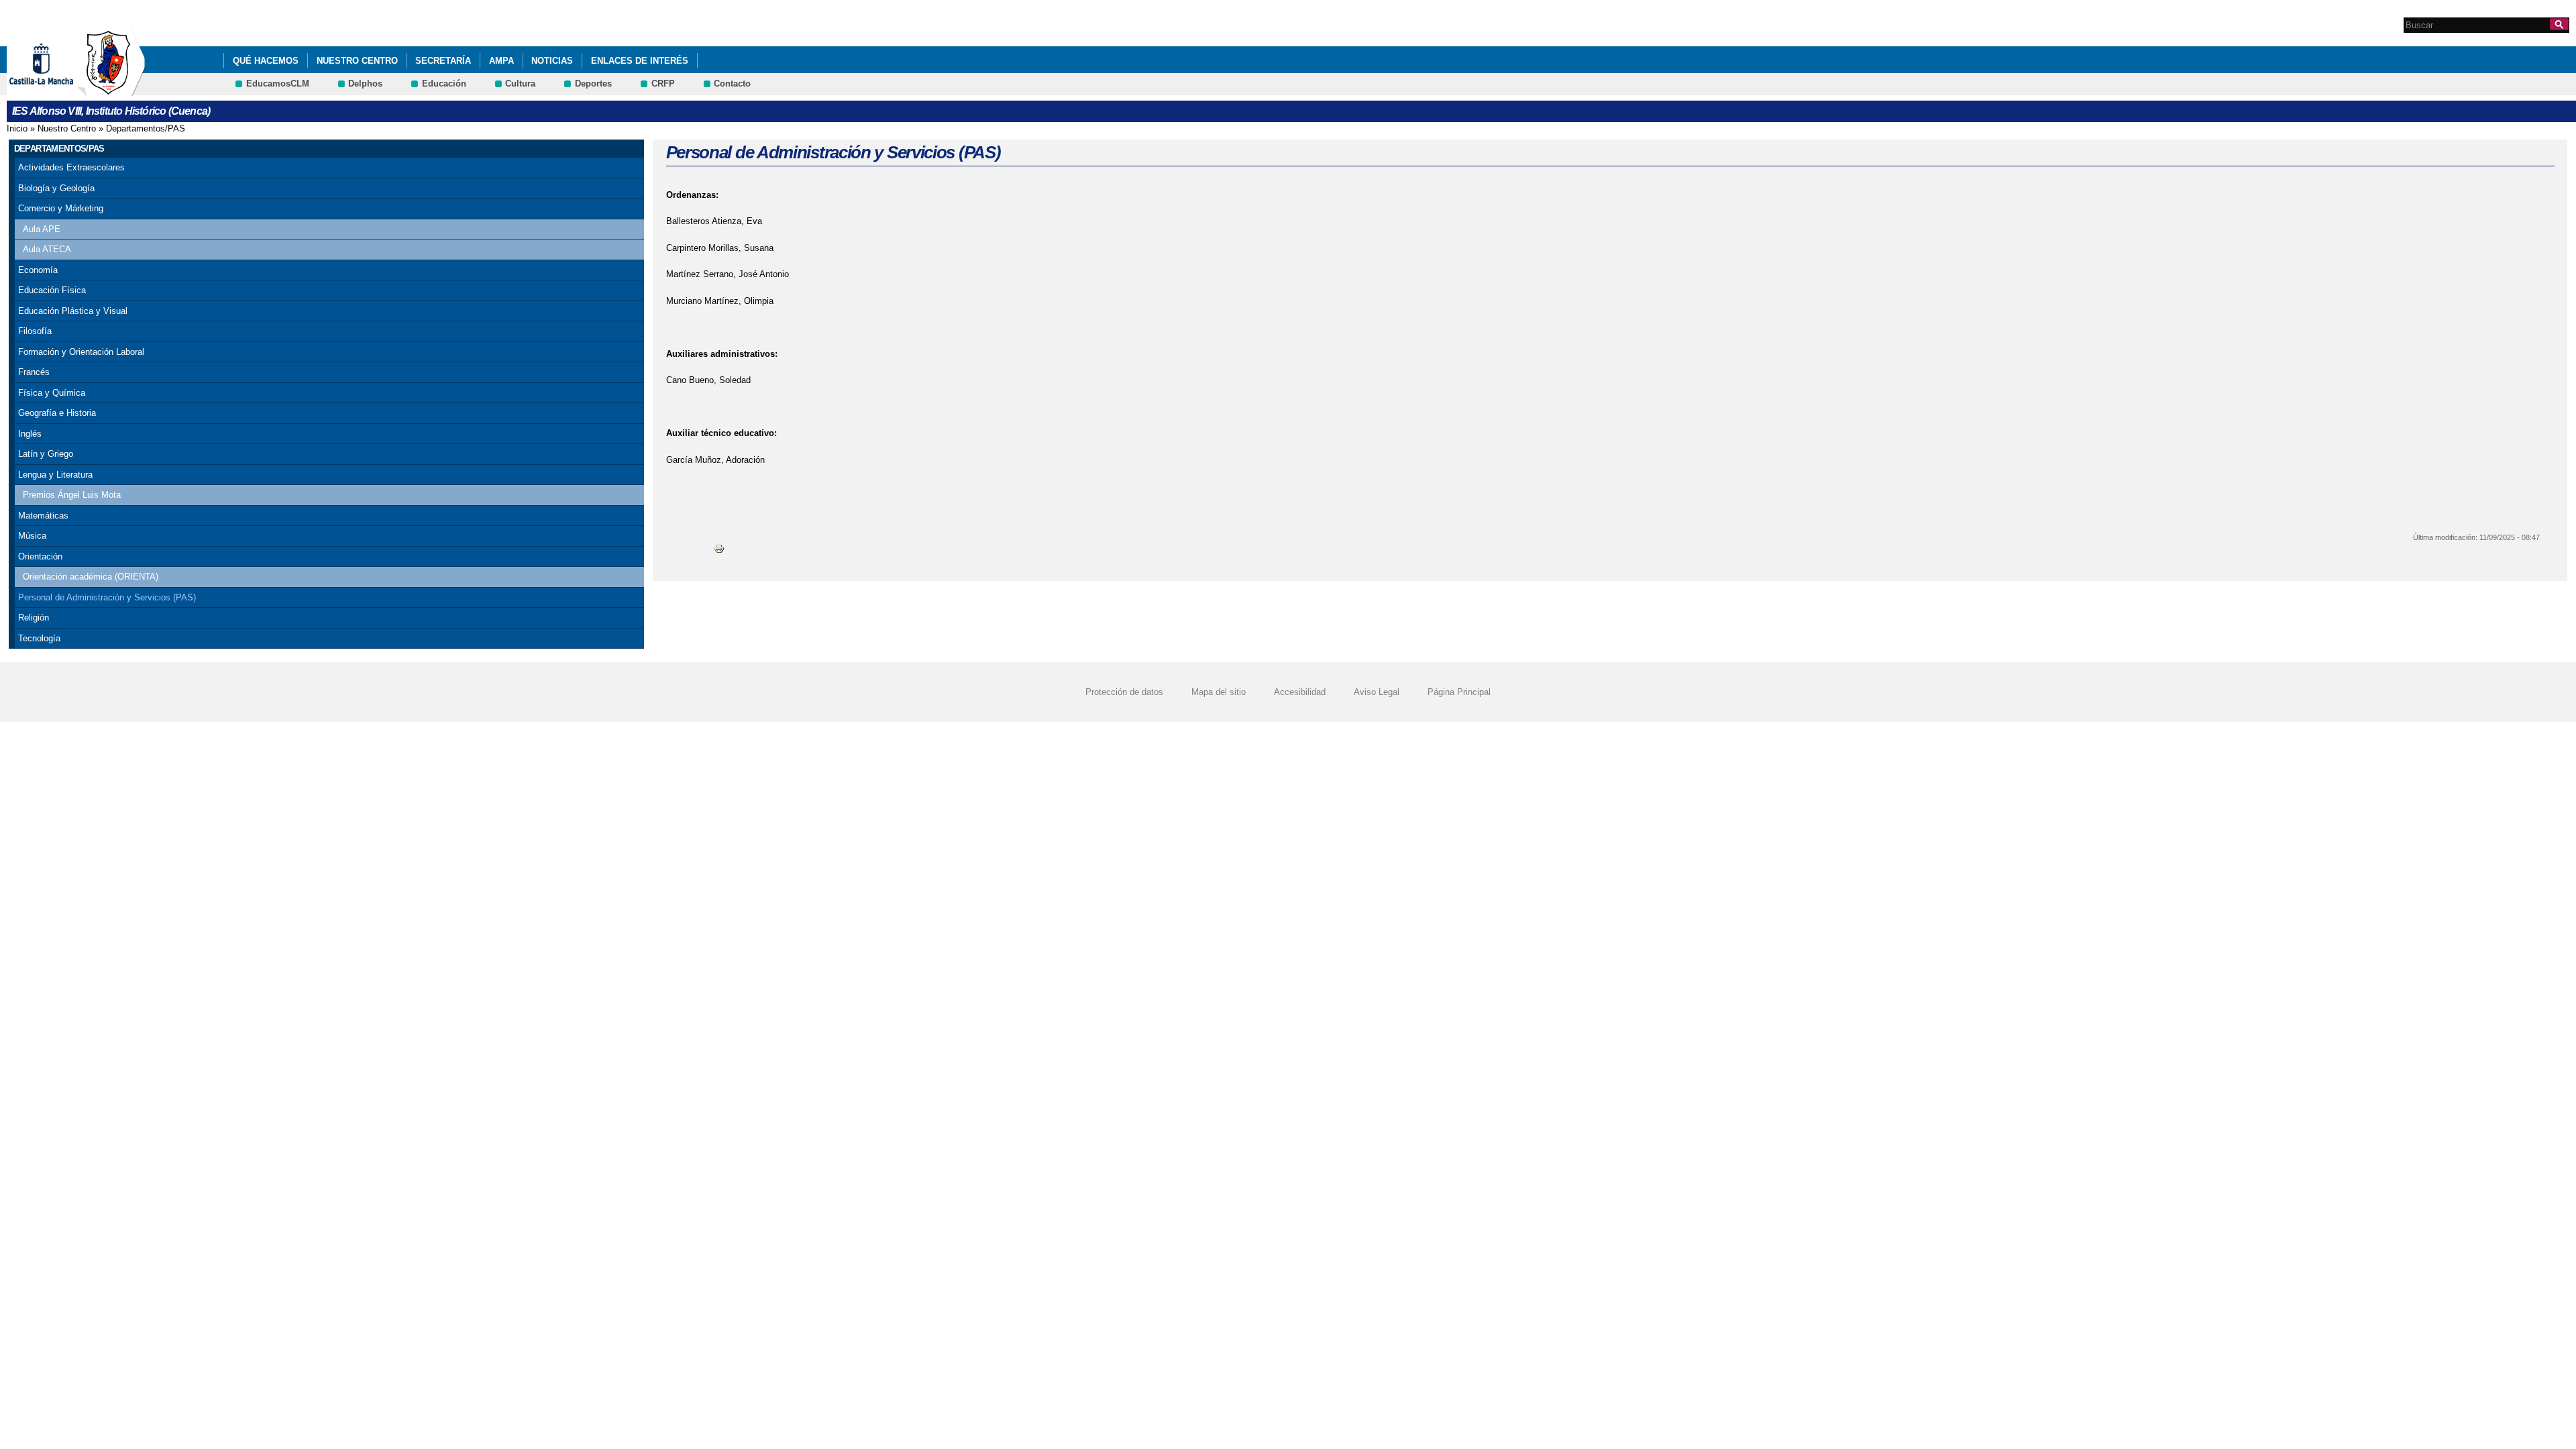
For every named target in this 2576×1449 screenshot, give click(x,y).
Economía (38, 270)
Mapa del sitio (1219, 692)
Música (32, 536)
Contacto (732, 84)
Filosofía (35, 331)
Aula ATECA (47, 249)
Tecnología (39, 638)
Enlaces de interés (640, 61)
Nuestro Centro (357, 61)
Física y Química (52, 393)
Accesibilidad (1300, 692)
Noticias (552, 61)
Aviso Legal (1377, 692)
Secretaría (443, 61)
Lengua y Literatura (55, 475)
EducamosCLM (278, 84)
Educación (444, 84)
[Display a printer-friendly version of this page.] (719, 548)
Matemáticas (43, 516)
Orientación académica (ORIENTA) (91, 577)
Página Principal (1459, 692)
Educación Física (52, 290)
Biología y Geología (56, 188)
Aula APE (42, 229)
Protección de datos (1124, 692)
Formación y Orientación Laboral (81, 352)
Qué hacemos (266, 61)
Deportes (593, 84)
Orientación (40, 556)
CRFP (663, 84)
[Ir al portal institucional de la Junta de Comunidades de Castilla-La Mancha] (58, 90)
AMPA (501, 61)
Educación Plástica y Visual (73, 311)
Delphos (365, 84)
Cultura (520, 84)
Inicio (17, 128)
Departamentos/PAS (146, 128)
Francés (34, 372)
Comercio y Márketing (61, 208)
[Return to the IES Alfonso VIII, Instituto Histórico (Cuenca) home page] (111, 90)
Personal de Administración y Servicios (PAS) (107, 597)
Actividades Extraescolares (71, 167)
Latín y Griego (46, 454)
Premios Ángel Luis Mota (72, 495)
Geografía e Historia (57, 413)
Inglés (30, 434)
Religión (34, 618)
